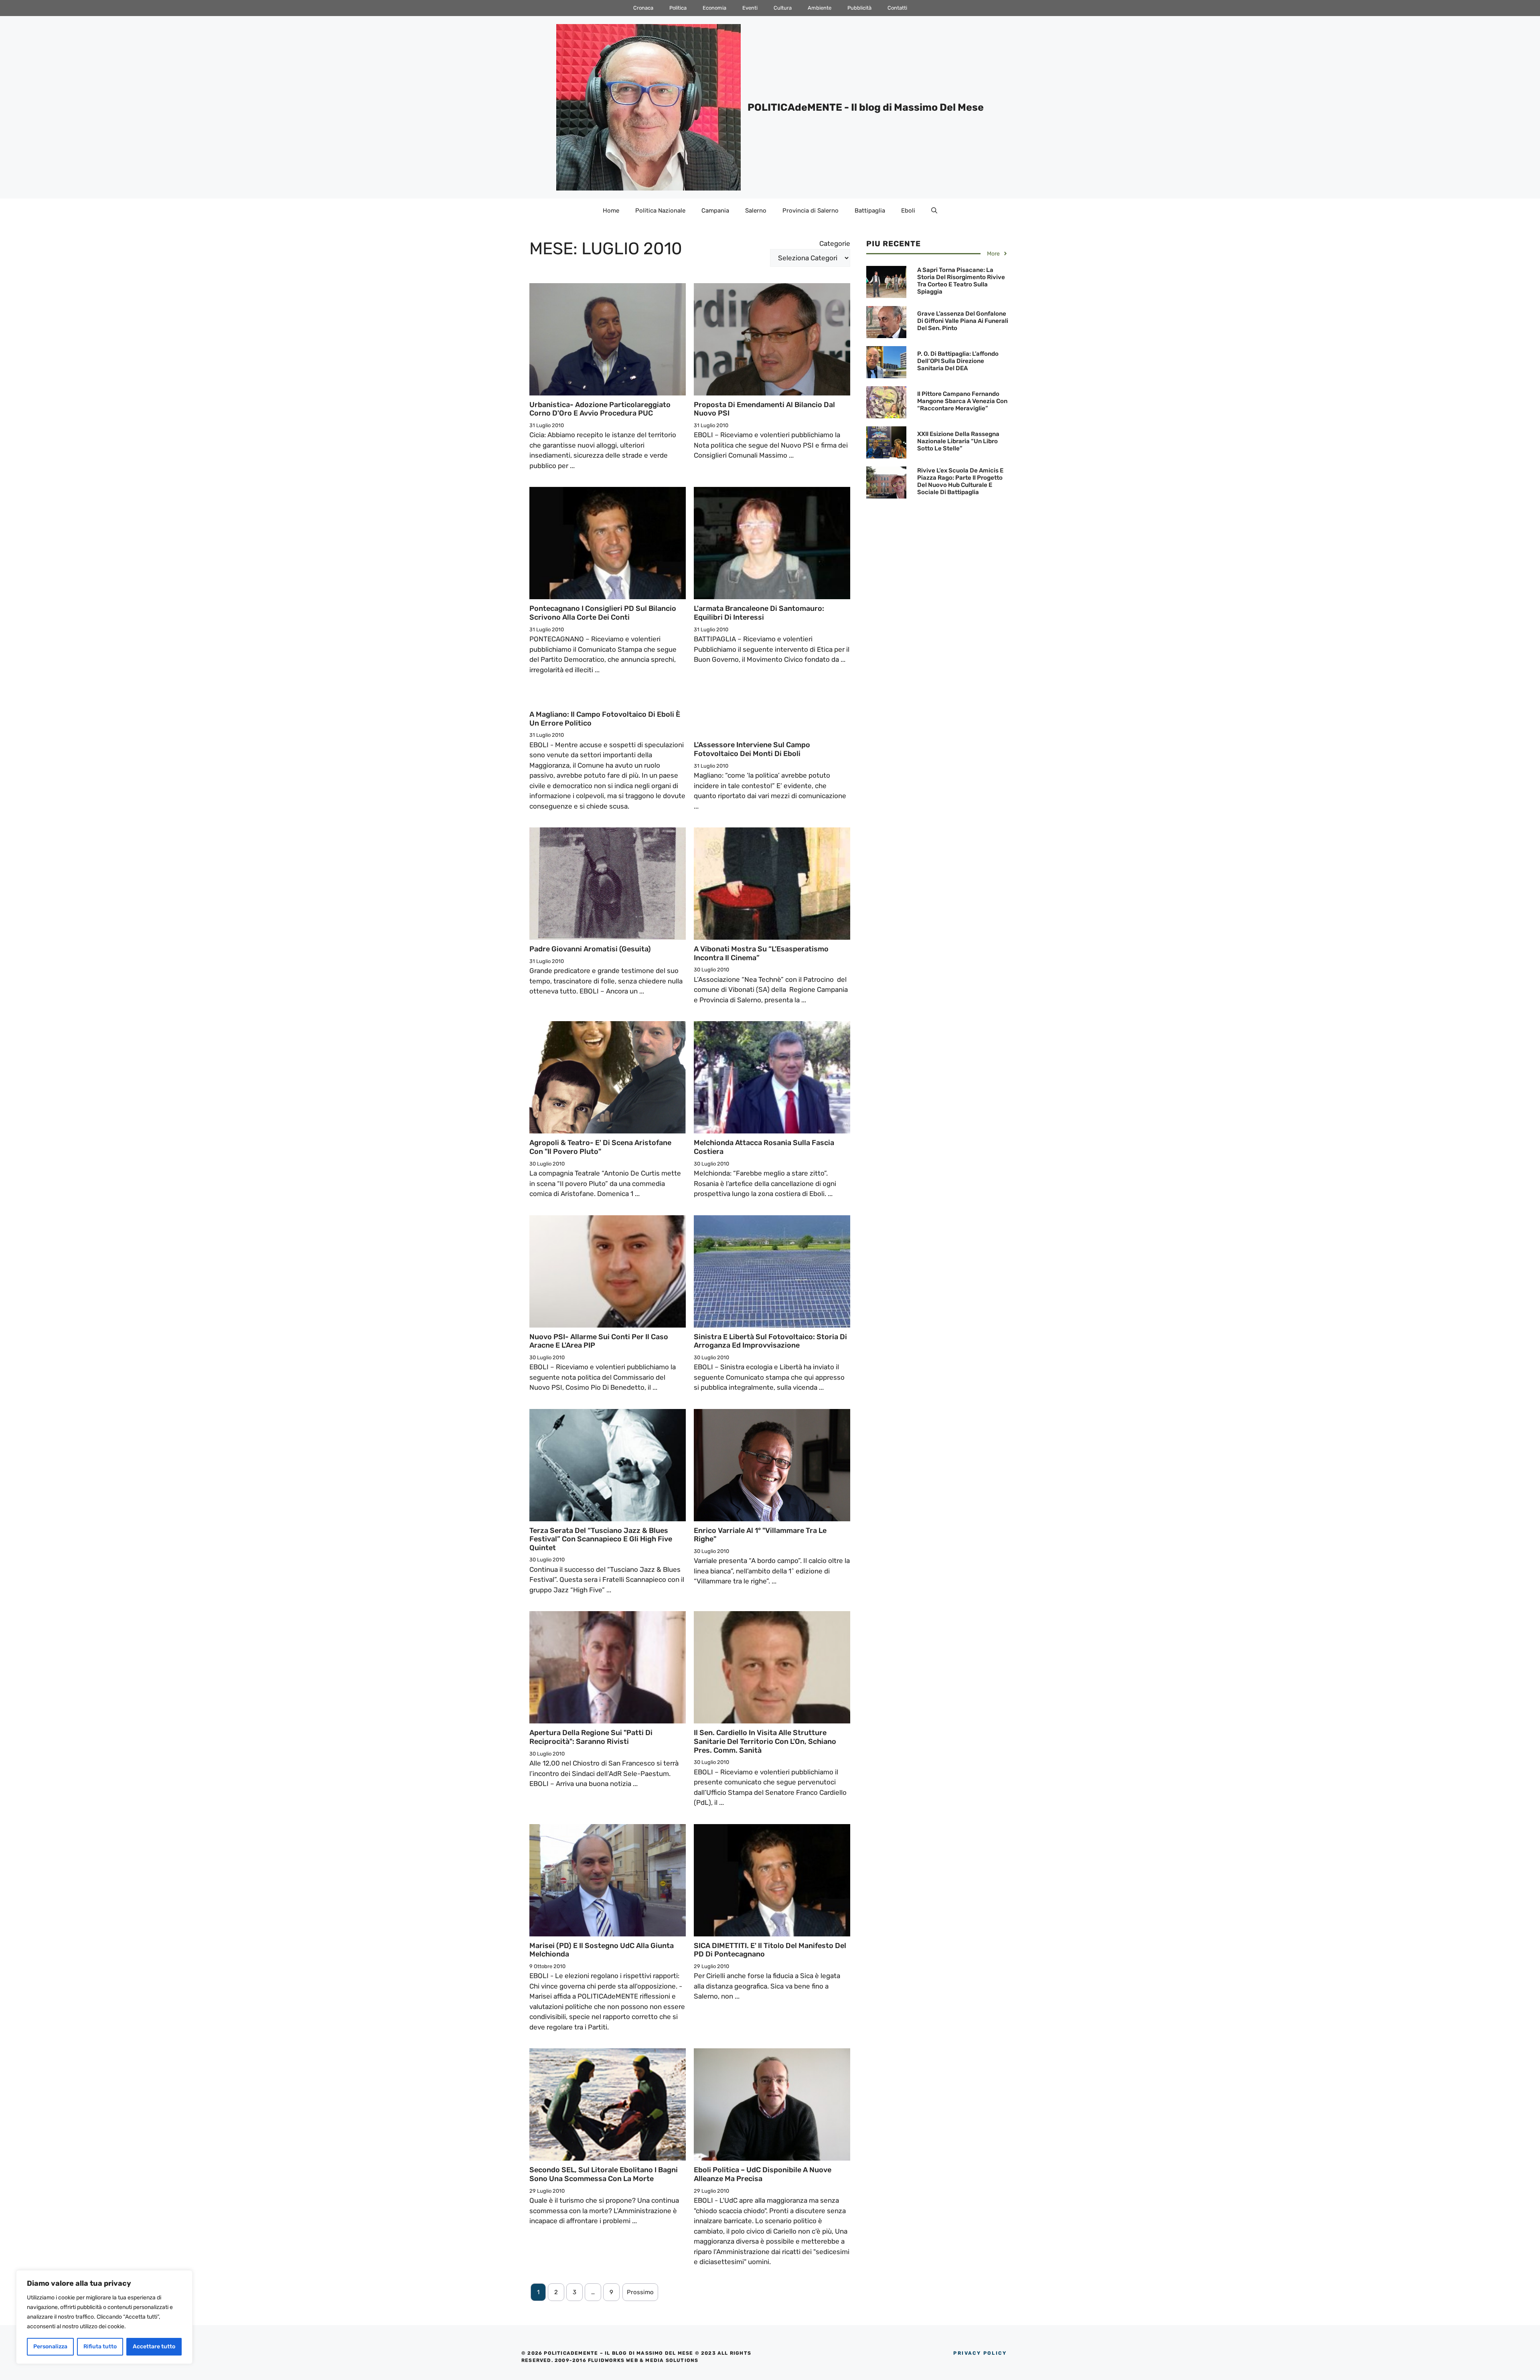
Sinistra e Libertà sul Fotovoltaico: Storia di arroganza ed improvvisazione (770, 1341)
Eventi (750, 8)
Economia (714, 8)
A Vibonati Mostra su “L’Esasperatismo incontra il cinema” (761, 953)
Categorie (835, 243)
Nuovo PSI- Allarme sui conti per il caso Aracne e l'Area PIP (599, 1341)
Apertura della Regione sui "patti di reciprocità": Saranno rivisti (591, 1737)
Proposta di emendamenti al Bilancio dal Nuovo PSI (764, 409)
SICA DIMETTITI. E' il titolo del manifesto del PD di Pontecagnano (770, 1950)
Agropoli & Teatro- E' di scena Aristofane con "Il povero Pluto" (600, 1147)
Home (611, 211)
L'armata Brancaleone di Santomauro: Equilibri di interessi (759, 613)
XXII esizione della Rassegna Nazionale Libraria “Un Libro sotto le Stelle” (958, 441)
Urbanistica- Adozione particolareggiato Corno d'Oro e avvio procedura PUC (600, 409)
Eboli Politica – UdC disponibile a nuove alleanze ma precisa (763, 2174)
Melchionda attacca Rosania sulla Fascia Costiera (764, 1147)
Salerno (756, 211)
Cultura (783, 8)
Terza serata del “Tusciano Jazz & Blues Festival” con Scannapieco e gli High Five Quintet (601, 1539)
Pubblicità (859, 8)
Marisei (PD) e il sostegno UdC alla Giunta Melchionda (602, 1950)
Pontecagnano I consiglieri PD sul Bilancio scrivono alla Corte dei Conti (603, 613)
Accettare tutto (154, 2347)
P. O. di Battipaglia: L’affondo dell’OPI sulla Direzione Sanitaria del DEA (958, 361)
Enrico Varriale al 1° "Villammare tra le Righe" (760, 1535)
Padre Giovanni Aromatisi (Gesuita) (590, 949)
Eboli (908, 211)
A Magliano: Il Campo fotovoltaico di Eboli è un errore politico (605, 719)
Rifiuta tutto (100, 2347)
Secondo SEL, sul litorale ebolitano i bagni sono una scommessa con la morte (604, 2174)
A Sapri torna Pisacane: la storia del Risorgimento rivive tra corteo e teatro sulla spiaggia (961, 281)
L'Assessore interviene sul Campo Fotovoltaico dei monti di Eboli (752, 749)
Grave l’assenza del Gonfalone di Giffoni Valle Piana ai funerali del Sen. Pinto (963, 321)
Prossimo (640, 2292)
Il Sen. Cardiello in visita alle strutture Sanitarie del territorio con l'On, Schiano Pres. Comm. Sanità (765, 1741)
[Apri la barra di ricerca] (934, 211)
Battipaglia (870, 211)
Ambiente (820, 8)
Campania (715, 211)
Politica (678, 8)
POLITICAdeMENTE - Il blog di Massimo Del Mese (866, 107)
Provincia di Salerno (811, 211)
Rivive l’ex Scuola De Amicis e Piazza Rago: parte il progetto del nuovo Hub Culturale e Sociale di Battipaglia (960, 481)
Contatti (897, 8)
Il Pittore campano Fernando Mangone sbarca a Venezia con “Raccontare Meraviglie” (962, 401)
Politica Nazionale (660, 211)
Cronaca (643, 8)
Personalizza (50, 2347)
